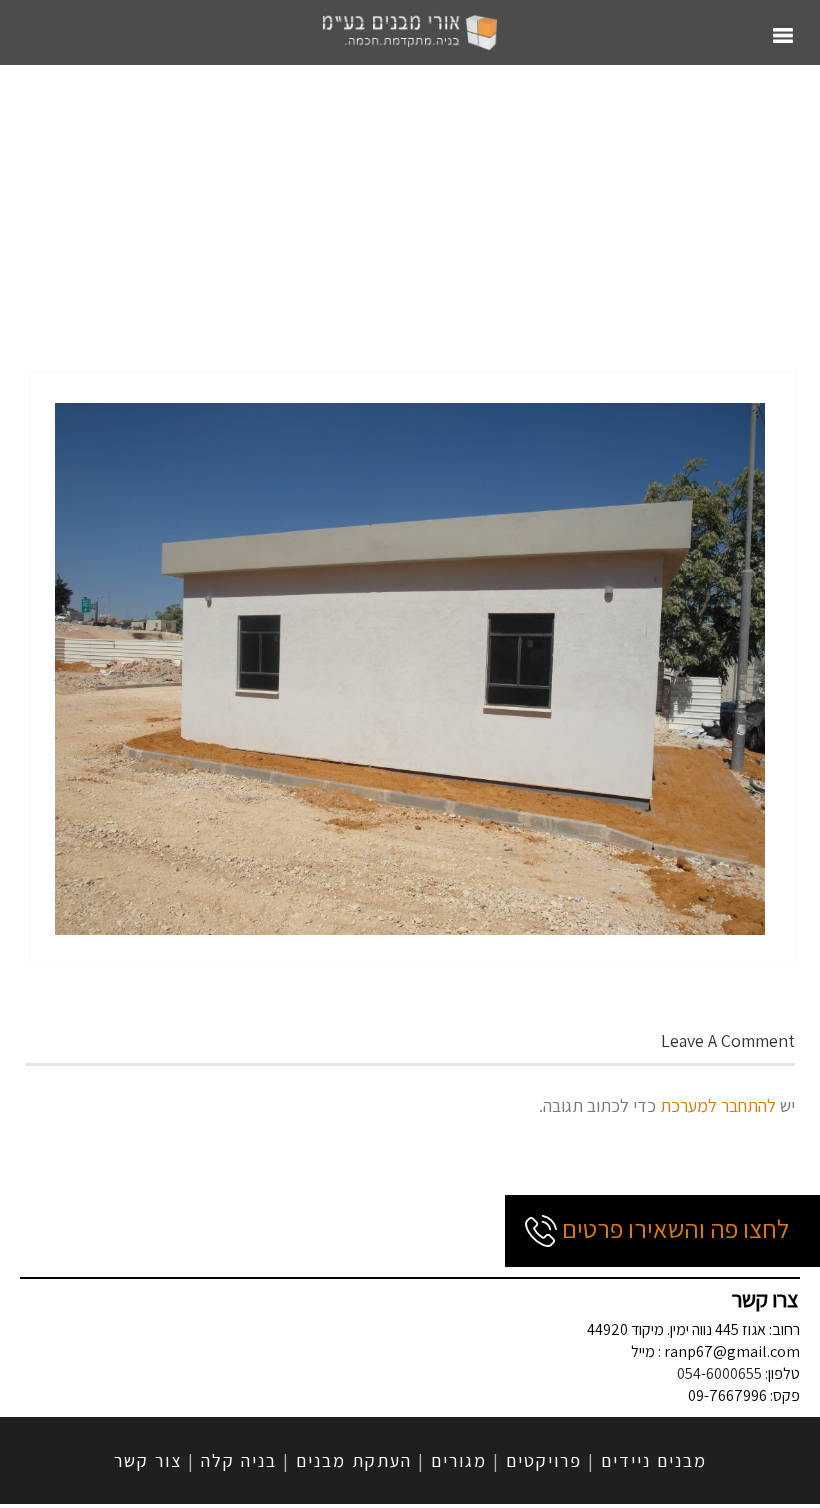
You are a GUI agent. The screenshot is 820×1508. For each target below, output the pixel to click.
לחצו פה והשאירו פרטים (673, 1228)
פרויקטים (544, 1460)
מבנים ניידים (654, 1460)
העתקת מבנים (354, 1460)
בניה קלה (239, 1460)
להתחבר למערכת (718, 1105)
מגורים (459, 1460)
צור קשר (148, 1460)
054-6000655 (719, 1373)
